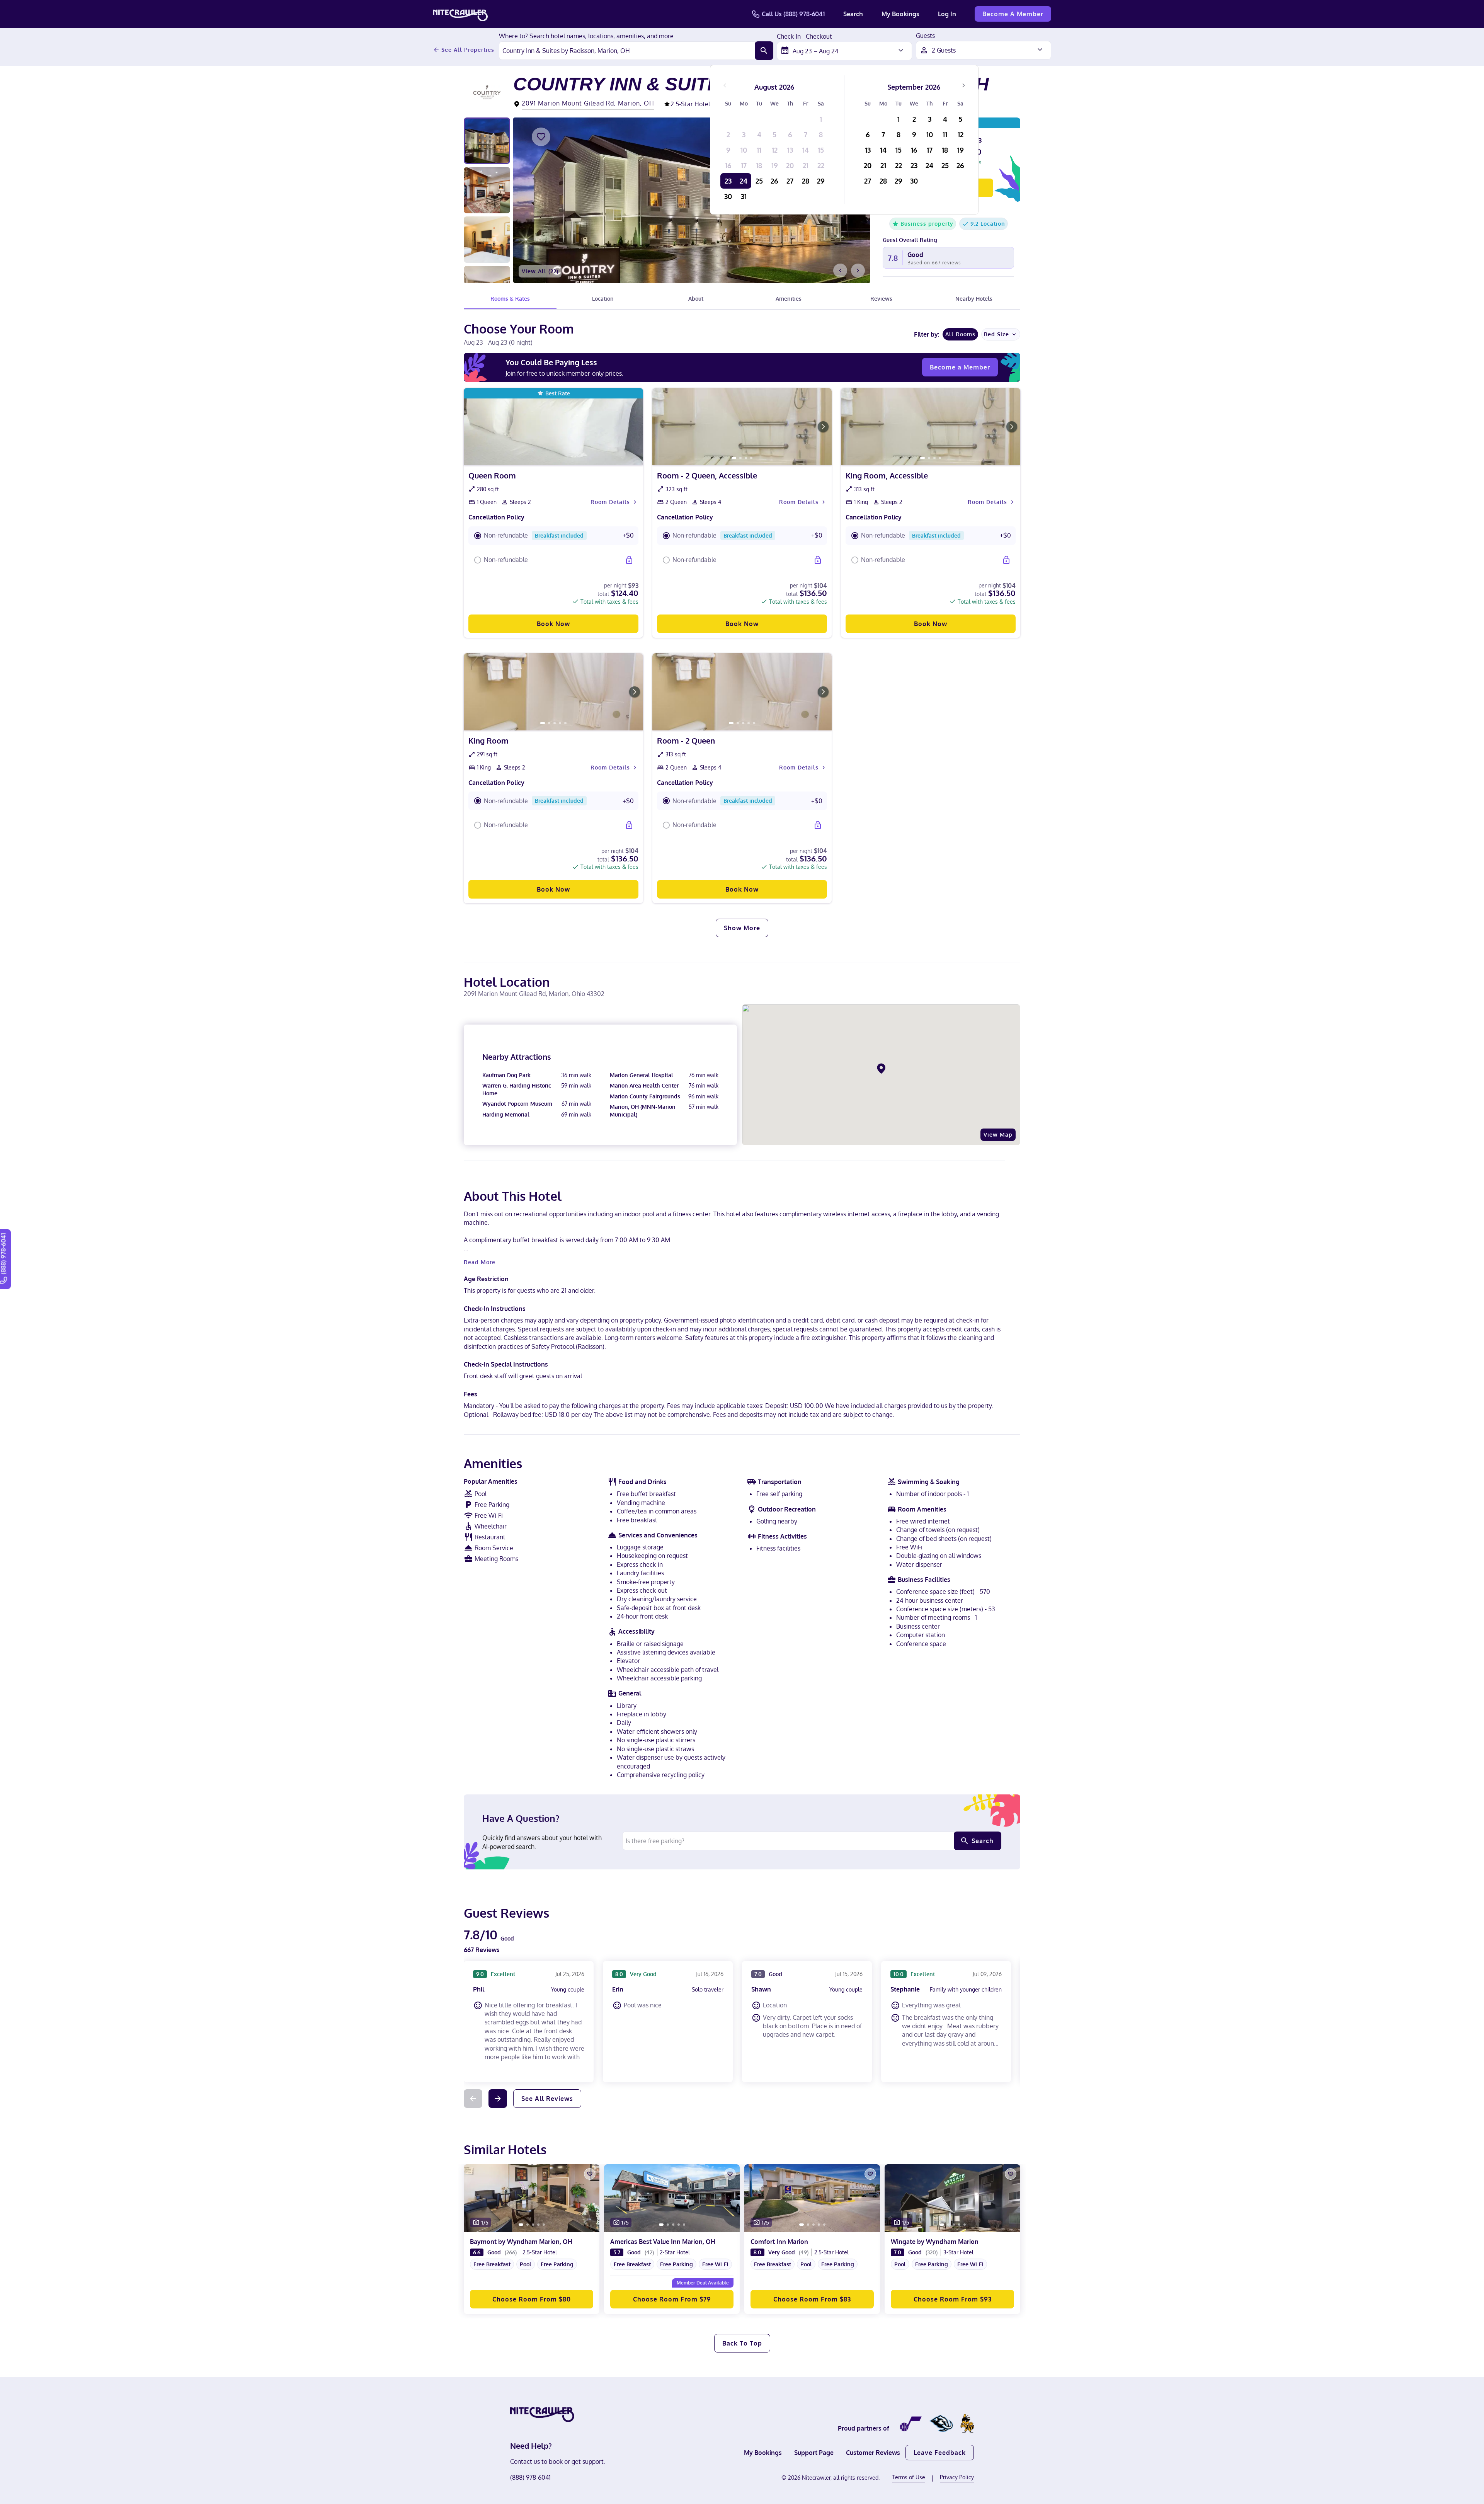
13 (790, 150)
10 (744, 150)
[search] (764, 51)
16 (728, 165)
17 (744, 165)
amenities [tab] (789, 299)
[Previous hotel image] (840, 271)
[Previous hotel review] (473, 2099)
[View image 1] (487, 141)
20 (790, 165)
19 (775, 165)
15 (821, 150)
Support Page (814, 2453)
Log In (947, 14)
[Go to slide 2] (740, 458)
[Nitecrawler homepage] (460, 14)
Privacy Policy (957, 2477)
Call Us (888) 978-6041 (793, 14)
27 (790, 181)
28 (806, 181)
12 (775, 150)
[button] (553, 536)
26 (774, 181)
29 (821, 181)
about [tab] (696, 299)
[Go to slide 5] (565, 723)
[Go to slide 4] (751, 458)
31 (744, 196)
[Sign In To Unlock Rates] (629, 560)
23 (728, 181)
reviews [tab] (881, 299)
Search (853, 14)
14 (806, 150)
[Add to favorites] (541, 137)
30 (728, 196)
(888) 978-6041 (530, 2477)
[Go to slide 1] (734, 458)
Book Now (553, 624)
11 (759, 150)
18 (759, 165)
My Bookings (900, 14)
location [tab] (603, 299)
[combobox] (627, 51)
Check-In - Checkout (804, 37)
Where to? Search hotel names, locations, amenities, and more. (587, 36)
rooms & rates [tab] (510, 299)
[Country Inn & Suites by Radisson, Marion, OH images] (692, 200)
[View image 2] (487, 190)
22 (821, 165)
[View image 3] (487, 240)
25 (759, 181)
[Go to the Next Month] (963, 85)
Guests (925, 36)
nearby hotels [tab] (974, 299)
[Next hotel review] (498, 2099)
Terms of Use (909, 2477)
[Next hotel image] (858, 271)
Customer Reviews (873, 2453)
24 (744, 181)
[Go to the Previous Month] (725, 85)
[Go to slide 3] (746, 458)
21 (806, 165)
